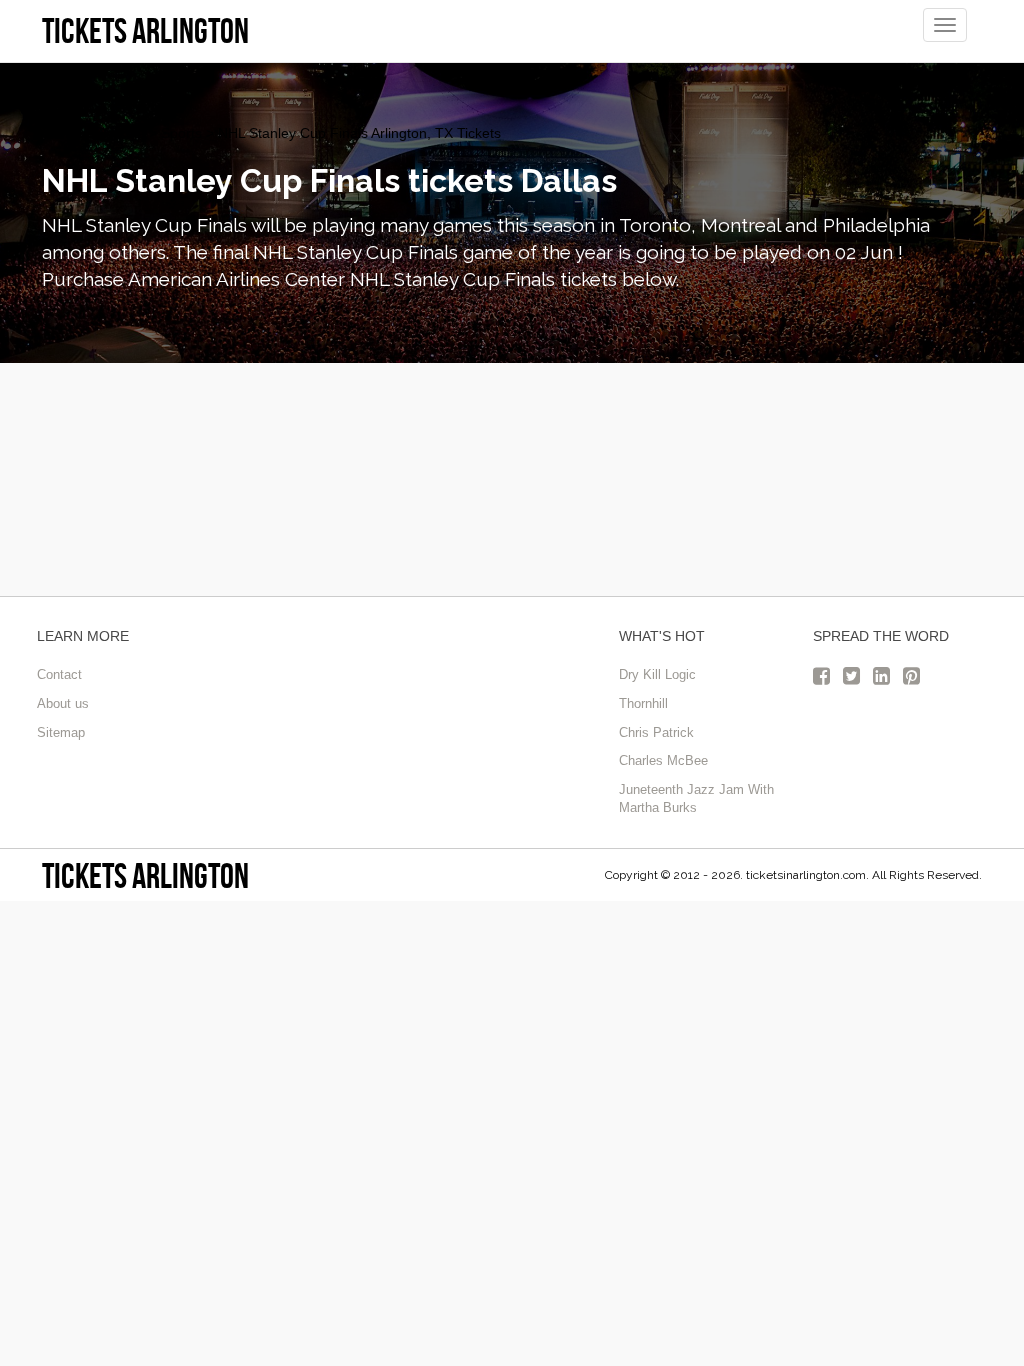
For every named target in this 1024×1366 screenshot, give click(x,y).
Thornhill (643, 703)
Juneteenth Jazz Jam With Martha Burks (696, 799)
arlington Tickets (93, 133)
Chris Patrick (656, 732)
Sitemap (61, 732)
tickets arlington (145, 875)
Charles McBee (663, 760)
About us (63, 703)
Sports (181, 133)
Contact (59, 674)
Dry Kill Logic (657, 674)
